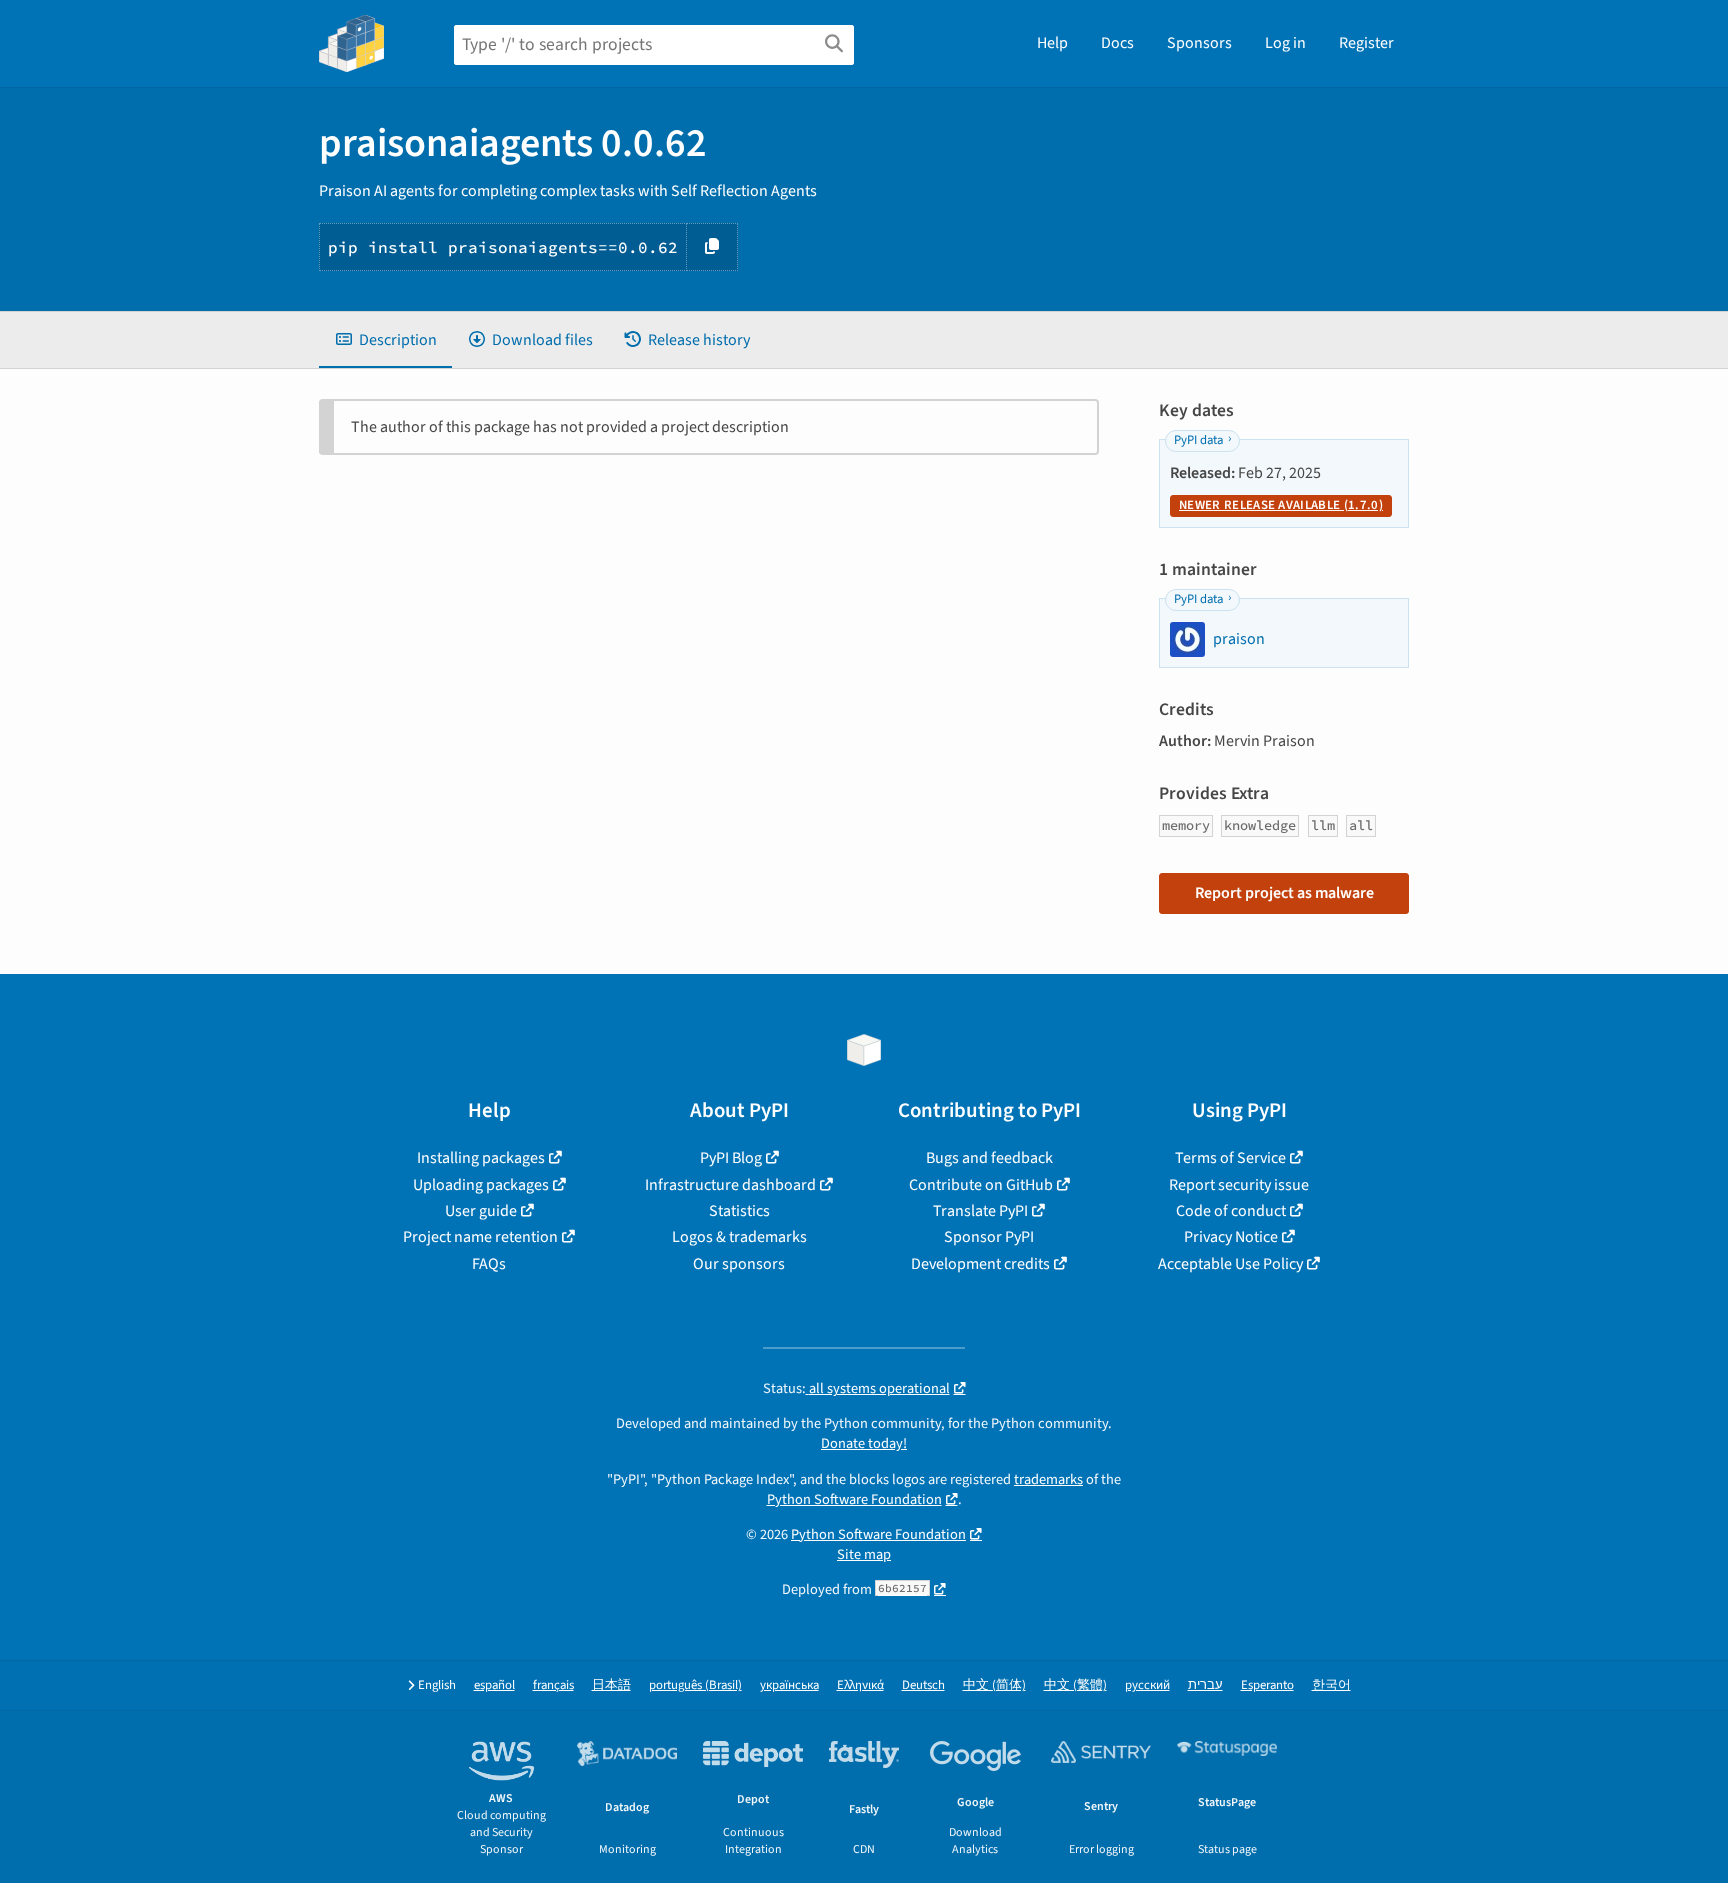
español (494, 1685)
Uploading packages (481, 1185)
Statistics (739, 1211)
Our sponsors (739, 1264)
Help (1052, 43)
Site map (864, 1554)
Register (1366, 43)
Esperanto (1267, 1685)
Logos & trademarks (739, 1237)
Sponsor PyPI (989, 1237)
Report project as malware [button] (1284, 893)
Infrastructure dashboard (730, 1185)
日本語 (611, 1685)
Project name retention (480, 1237)
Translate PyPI (980, 1211)
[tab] (385, 340)
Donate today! (864, 1443)
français (553, 1685)
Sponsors (1199, 43)
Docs (1117, 43)
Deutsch (923, 1685)
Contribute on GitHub (981, 1185)
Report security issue (1239, 1185)
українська (789, 1685)
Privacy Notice (1231, 1237)
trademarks (1048, 1479)
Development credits (980, 1264)
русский (1147, 1685)
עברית (1205, 1685)
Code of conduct (1231, 1211)
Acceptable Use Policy (1230, 1264)
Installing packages (481, 1158)
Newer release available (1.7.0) (1281, 505)
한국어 (1331, 1685)
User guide (481, 1211)
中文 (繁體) (1075, 1685)
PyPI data (1198, 440)
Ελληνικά (860, 1685)
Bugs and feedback (989, 1158)
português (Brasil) (695, 1685)
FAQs (489, 1264)
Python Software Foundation (854, 1499)
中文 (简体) (994, 1685)
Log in (1285, 43)
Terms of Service (1230, 1158)
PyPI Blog (731, 1158)
